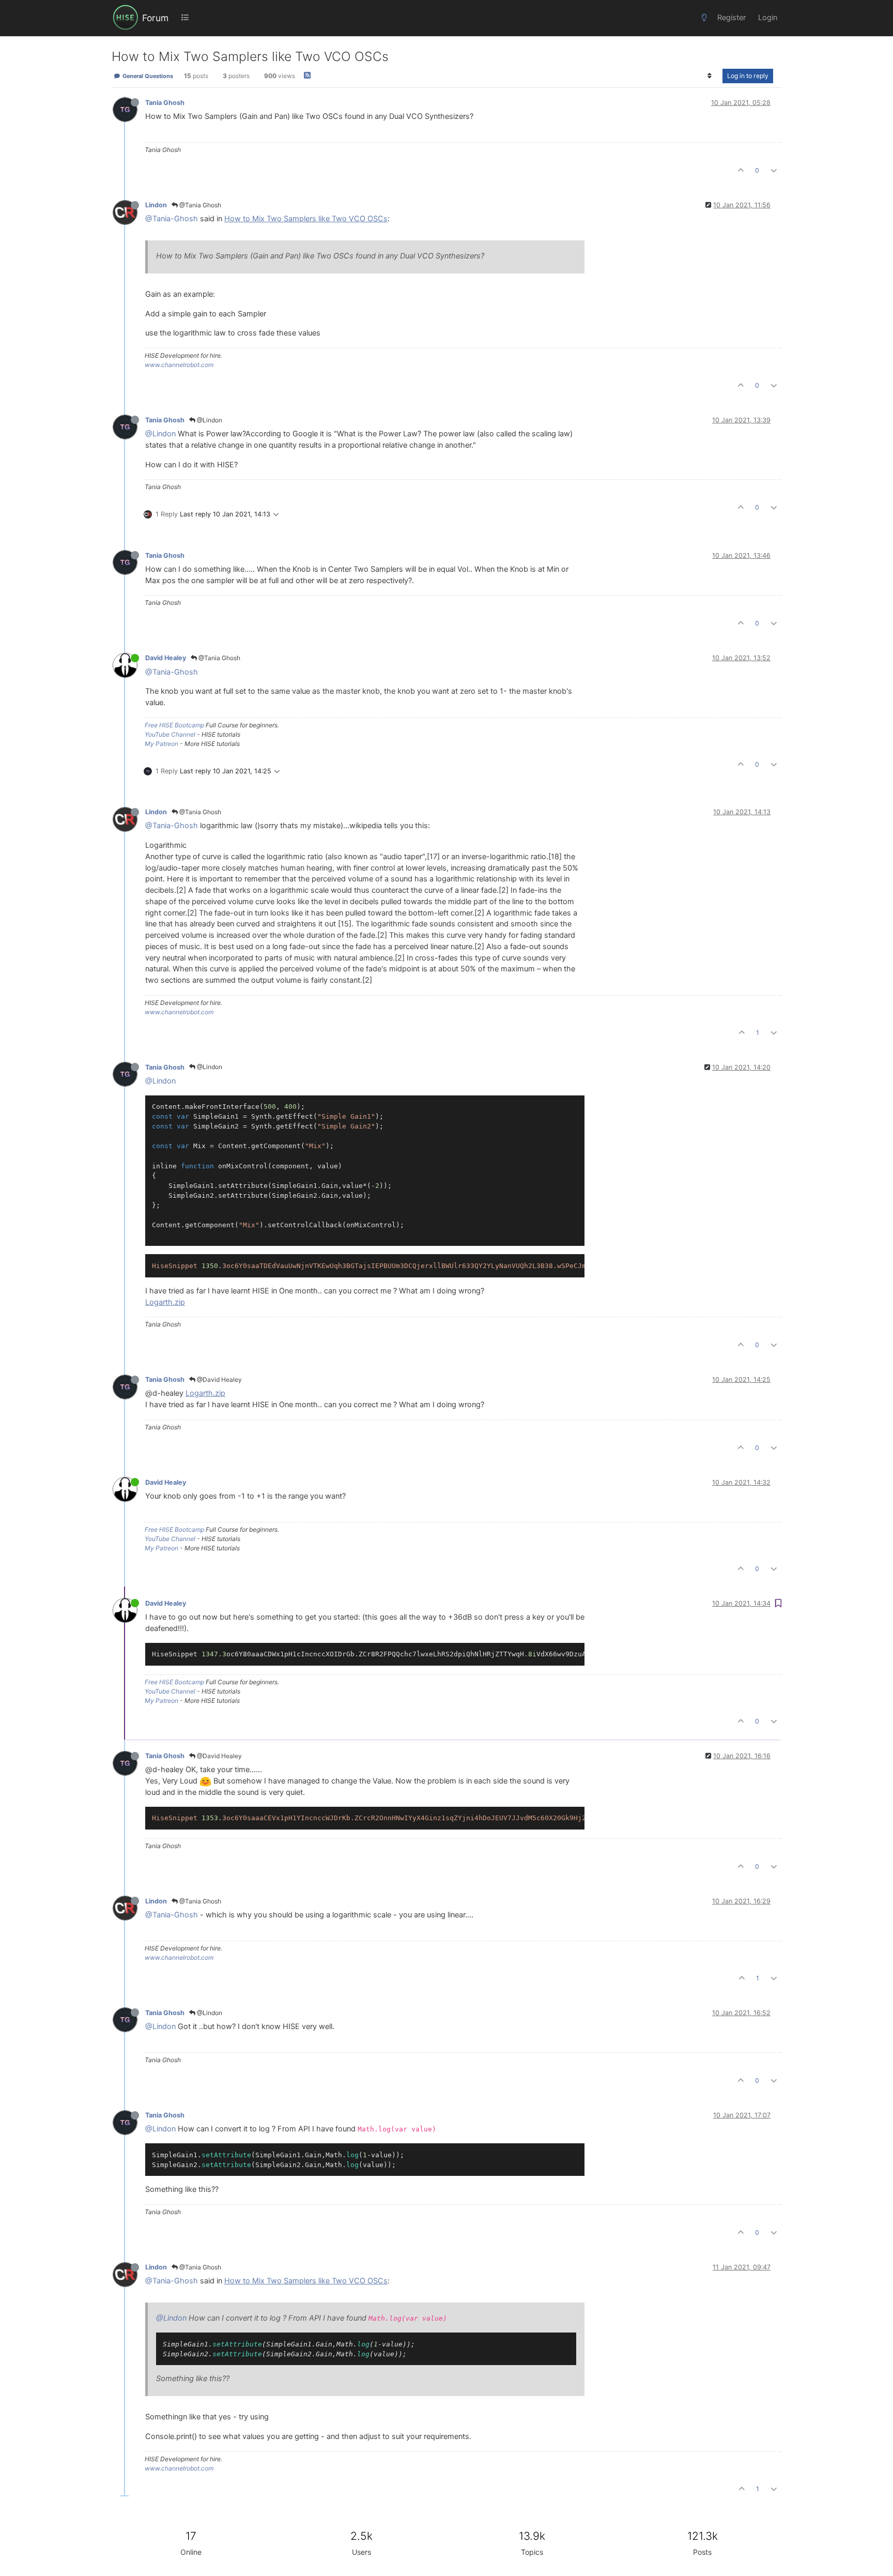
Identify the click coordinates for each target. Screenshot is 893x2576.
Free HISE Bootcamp (174, 725)
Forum (155, 18)
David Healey (166, 658)
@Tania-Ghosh (172, 219)
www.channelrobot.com (179, 365)
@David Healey (219, 1380)
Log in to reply (748, 76)
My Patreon (161, 744)
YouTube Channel (170, 734)
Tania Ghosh (165, 103)
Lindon (156, 205)
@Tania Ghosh (199, 205)
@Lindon (209, 420)
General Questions (147, 76)
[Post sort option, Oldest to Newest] (710, 76)
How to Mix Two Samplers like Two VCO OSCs (306, 219)
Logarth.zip (165, 1302)
